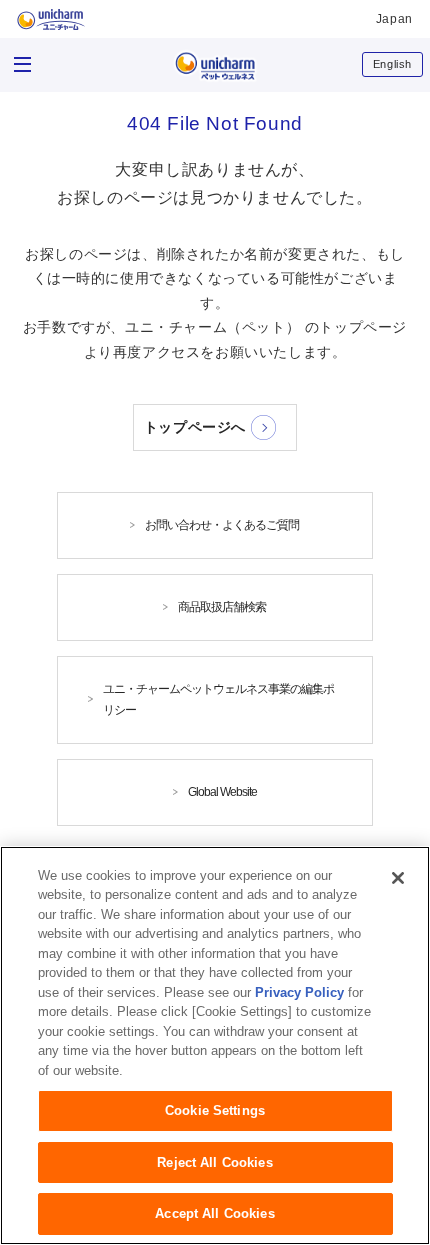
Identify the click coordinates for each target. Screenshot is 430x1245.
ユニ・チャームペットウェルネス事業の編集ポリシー (218, 699)
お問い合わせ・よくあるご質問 (222, 525)
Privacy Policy (299, 992)
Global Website (222, 792)
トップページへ (195, 427)
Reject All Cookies (214, 1162)
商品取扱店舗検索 (222, 607)
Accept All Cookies (214, 1213)
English (392, 64)
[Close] (398, 878)
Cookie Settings (215, 1110)
